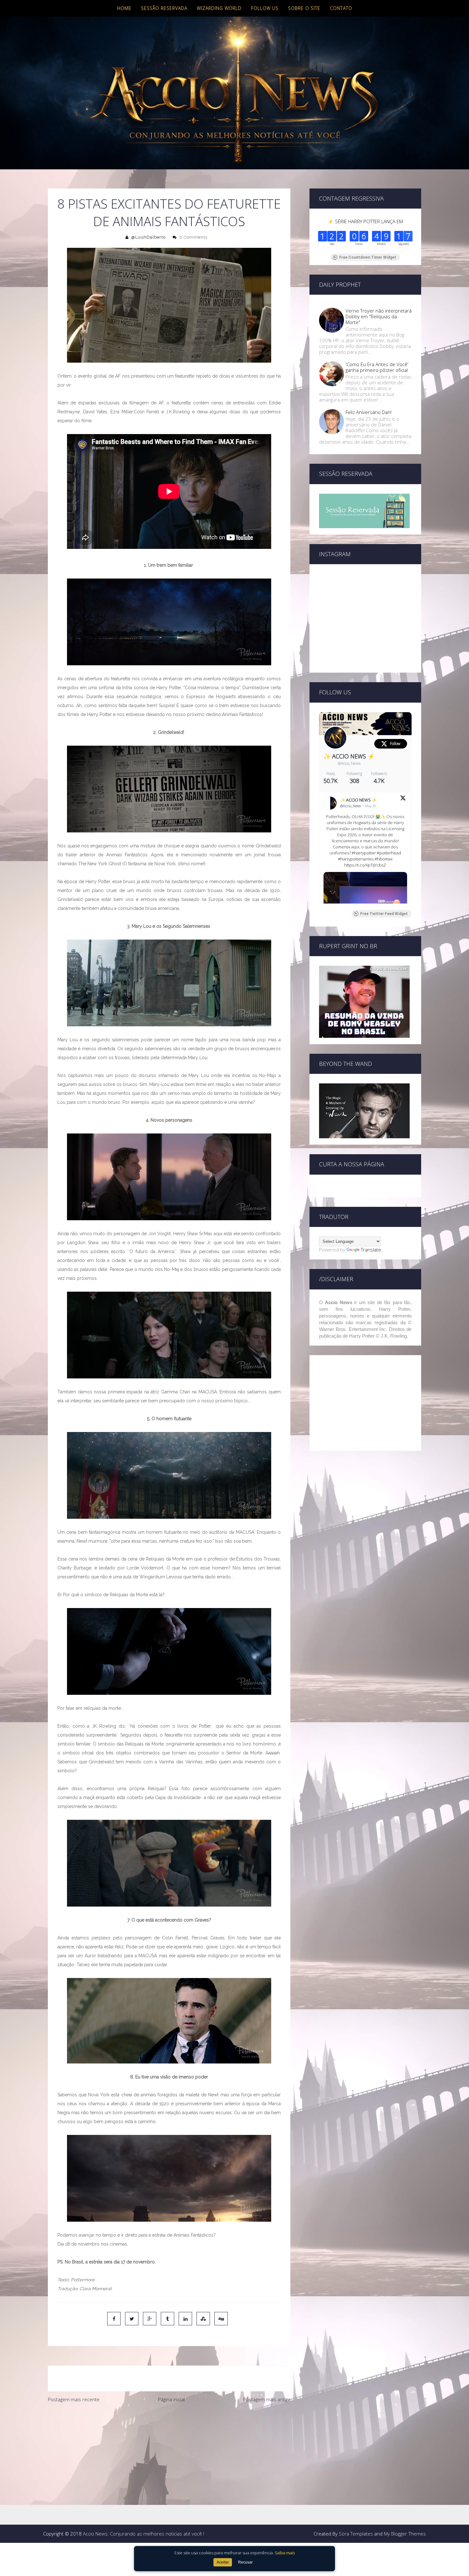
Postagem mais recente (74, 2399)
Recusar (245, 2562)
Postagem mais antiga (267, 2399)
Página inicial (171, 2399)
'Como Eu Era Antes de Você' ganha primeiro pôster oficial (377, 367)
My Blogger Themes (405, 2534)
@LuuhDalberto (148, 237)
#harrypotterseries (356, 859)
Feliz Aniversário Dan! (368, 412)
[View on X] (403, 799)
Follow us (265, 8)
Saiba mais (285, 2553)
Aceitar (223, 2562)
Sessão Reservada (164, 8)
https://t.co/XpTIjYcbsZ (365, 865)
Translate (371, 1250)
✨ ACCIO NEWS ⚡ (349, 756)
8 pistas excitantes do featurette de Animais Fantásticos (169, 212)
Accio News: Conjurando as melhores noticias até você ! (144, 2534)
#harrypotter (364, 853)
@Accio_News (349, 763)
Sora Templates (356, 2534)
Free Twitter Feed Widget (384, 914)
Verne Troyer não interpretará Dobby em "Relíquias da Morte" (379, 316)
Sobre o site (304, 8)
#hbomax (383, 859)
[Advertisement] (169, 2454)
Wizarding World (219, 8)
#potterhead (389, 853)
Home (124, 8)
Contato (341, 8)
